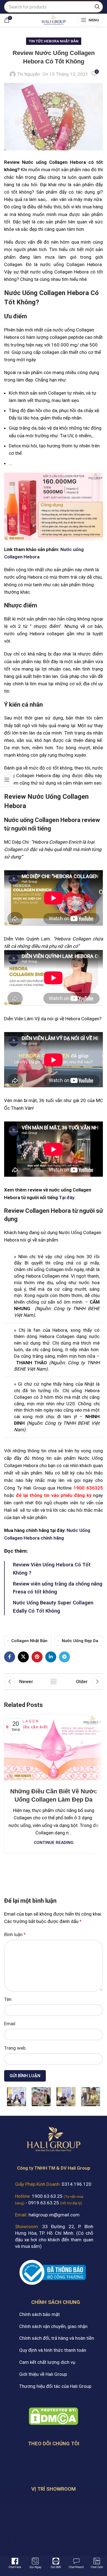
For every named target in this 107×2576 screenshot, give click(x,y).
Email (10, 2024)
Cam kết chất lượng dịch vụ (47, 2362)
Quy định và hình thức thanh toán (53, 2350)
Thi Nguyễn (28, 74)
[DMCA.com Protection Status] (54, 2416)
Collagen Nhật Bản (29, 1641)
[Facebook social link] (10, 1657)
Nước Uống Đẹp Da (80, 1641)
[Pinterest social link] (37, 1657)
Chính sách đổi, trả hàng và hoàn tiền (57, 2338)
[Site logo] (53, 19)
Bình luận (15, 1934)
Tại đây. (67, 1197)
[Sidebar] (7, 780)
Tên (8, 1999)
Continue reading (54, 1843)
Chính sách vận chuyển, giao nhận (53, 2326)
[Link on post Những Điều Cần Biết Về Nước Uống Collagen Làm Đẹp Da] (54, 1748)
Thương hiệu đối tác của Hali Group (55, 2386)
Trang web (15, 2048)
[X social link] (23, 1657)
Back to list (54, 1682)
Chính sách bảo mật (40, 2314)
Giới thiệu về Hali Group (43, 2374)
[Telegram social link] (64, 1657)
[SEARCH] (97, 7)
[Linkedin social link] (51, 1657)
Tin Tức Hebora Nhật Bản (54, 41)
